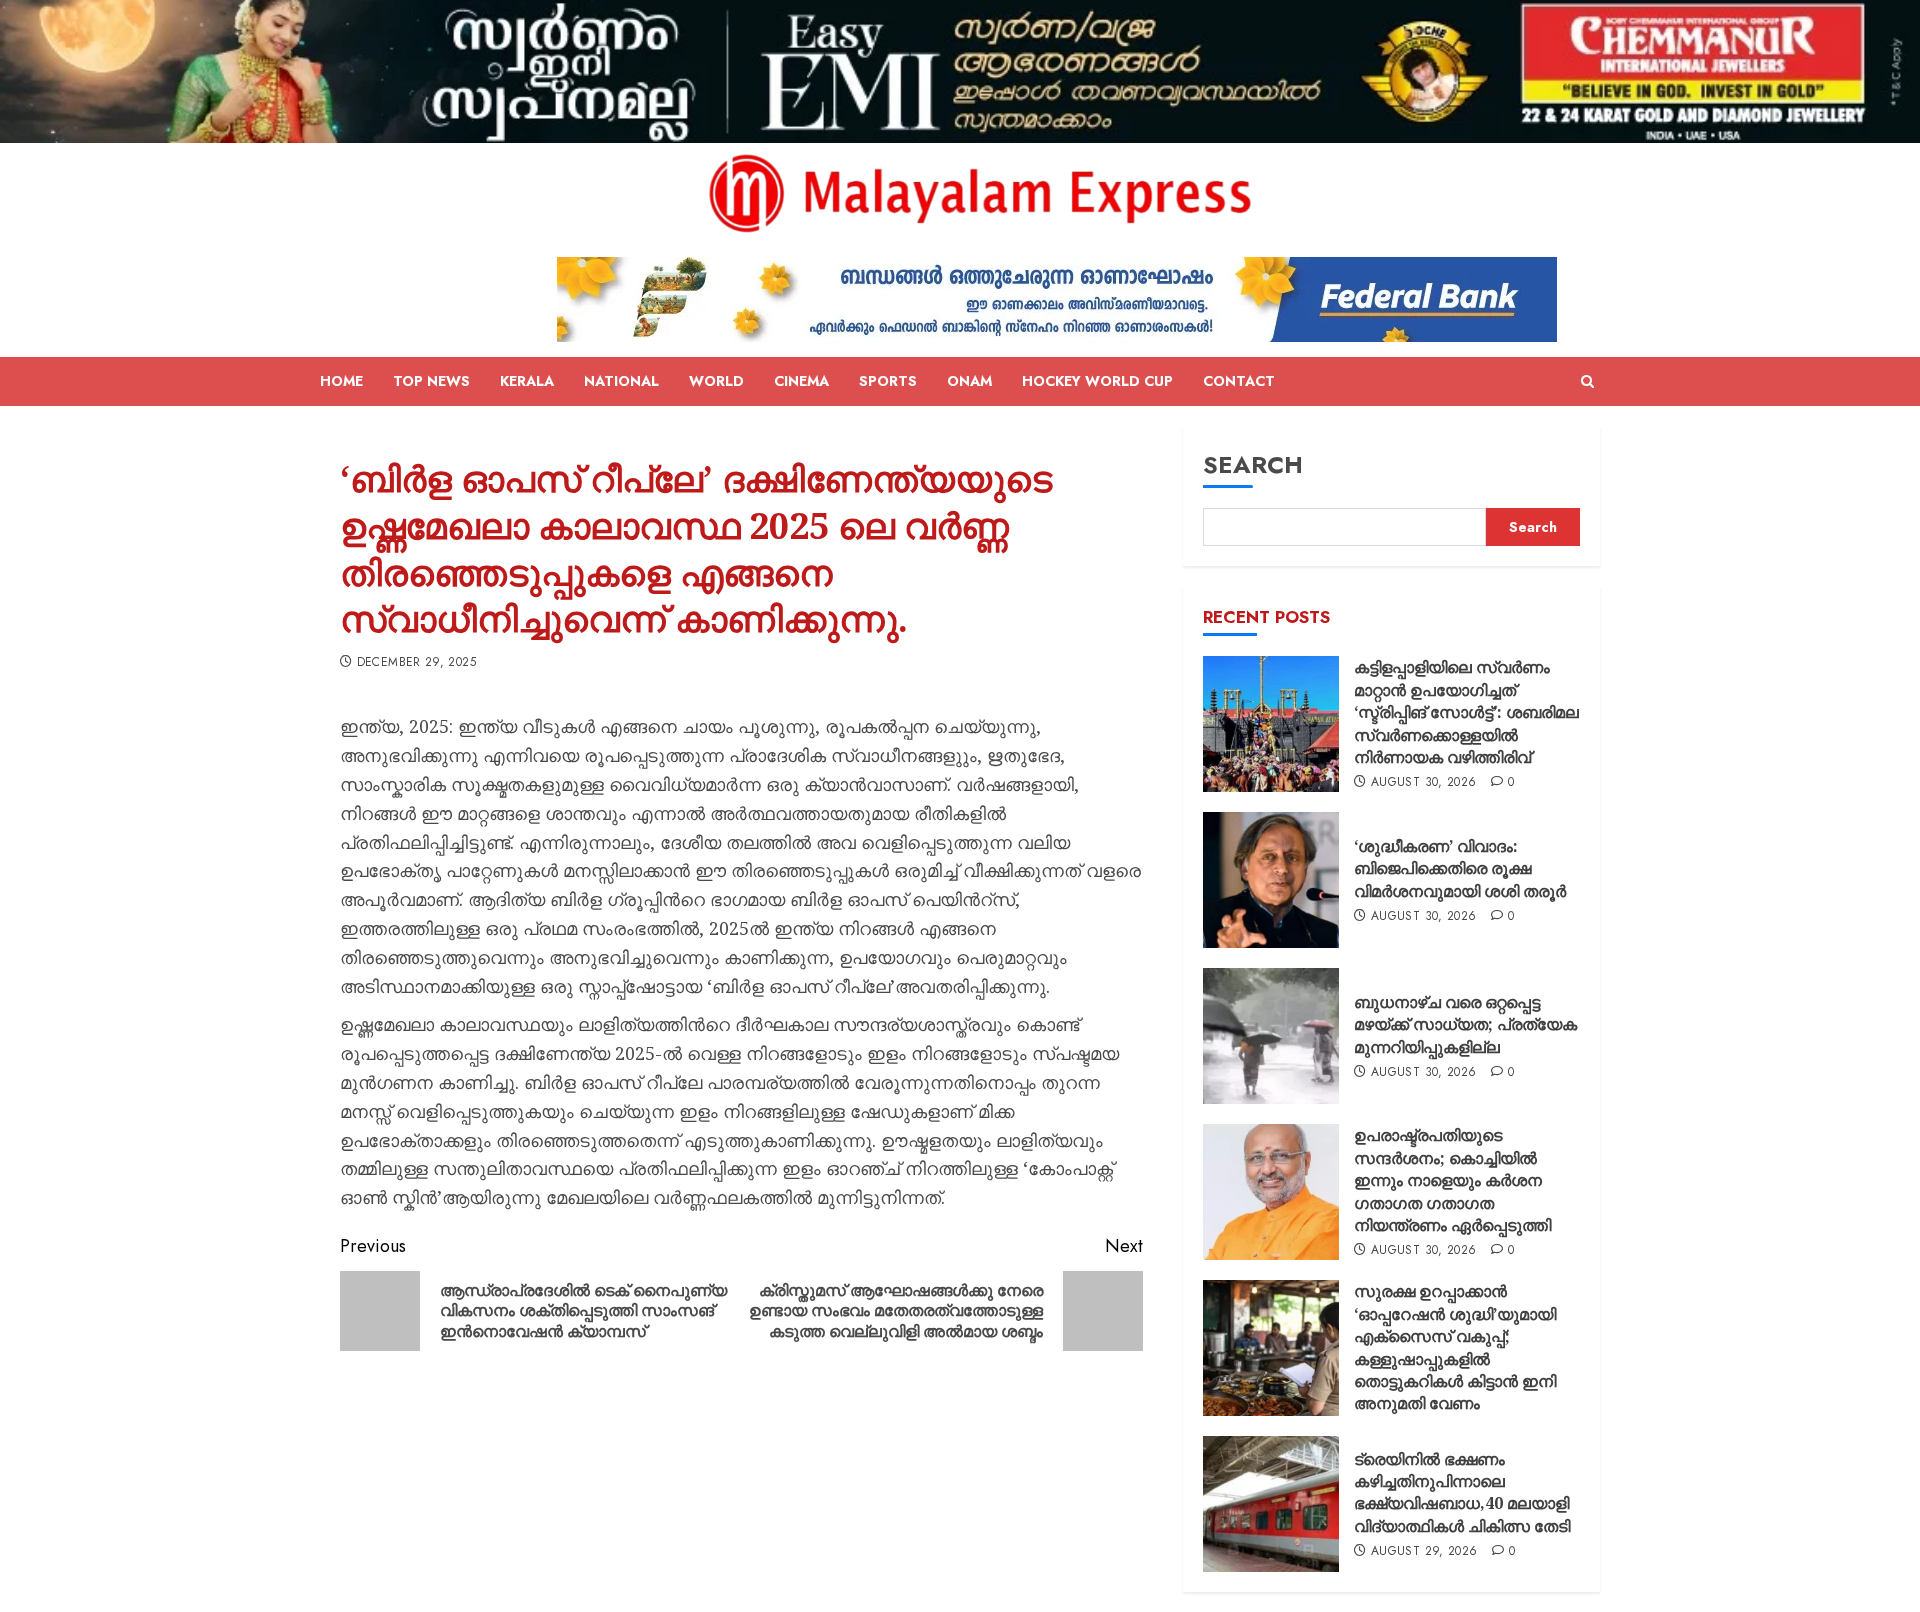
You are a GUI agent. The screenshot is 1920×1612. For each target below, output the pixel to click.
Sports (888, 381)
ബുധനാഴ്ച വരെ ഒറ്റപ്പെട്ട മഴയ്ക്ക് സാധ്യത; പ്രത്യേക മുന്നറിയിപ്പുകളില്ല (1465, 1024)
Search (1253, 464)
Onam (969, 381)
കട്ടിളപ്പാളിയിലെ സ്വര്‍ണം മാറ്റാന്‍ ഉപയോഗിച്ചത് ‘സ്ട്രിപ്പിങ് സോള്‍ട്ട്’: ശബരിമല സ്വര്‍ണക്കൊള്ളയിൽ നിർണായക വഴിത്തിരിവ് (1466, 712)
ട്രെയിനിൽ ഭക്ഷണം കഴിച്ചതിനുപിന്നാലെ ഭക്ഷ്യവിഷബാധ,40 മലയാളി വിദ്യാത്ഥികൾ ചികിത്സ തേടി (1462, 1492)
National (621, 381)
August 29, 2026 (1424, 1552)
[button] (1587, 382)
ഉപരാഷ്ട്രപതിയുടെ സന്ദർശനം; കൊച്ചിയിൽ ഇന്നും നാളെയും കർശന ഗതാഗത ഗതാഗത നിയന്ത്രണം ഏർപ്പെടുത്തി (1452, 1180)
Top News (431, 381)
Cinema (801, 381)
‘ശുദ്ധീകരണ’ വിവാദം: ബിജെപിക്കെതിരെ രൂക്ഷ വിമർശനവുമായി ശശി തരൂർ (1460, 868)
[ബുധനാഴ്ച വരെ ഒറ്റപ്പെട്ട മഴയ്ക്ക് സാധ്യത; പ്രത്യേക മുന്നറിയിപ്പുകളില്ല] (1271, 1036)
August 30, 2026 (1423, 783)
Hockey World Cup (1097, 381)
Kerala (527, 381)
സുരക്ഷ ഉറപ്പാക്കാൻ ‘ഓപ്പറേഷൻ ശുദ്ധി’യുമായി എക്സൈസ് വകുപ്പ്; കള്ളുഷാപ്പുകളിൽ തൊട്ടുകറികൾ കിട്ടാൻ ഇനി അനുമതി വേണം (1455, 1347)
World (716, 381)
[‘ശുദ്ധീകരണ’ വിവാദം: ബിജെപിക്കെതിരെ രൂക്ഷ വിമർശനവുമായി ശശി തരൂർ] (1271, 880)
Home (341, 381)
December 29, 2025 (416, 663)
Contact (1239, 381)
